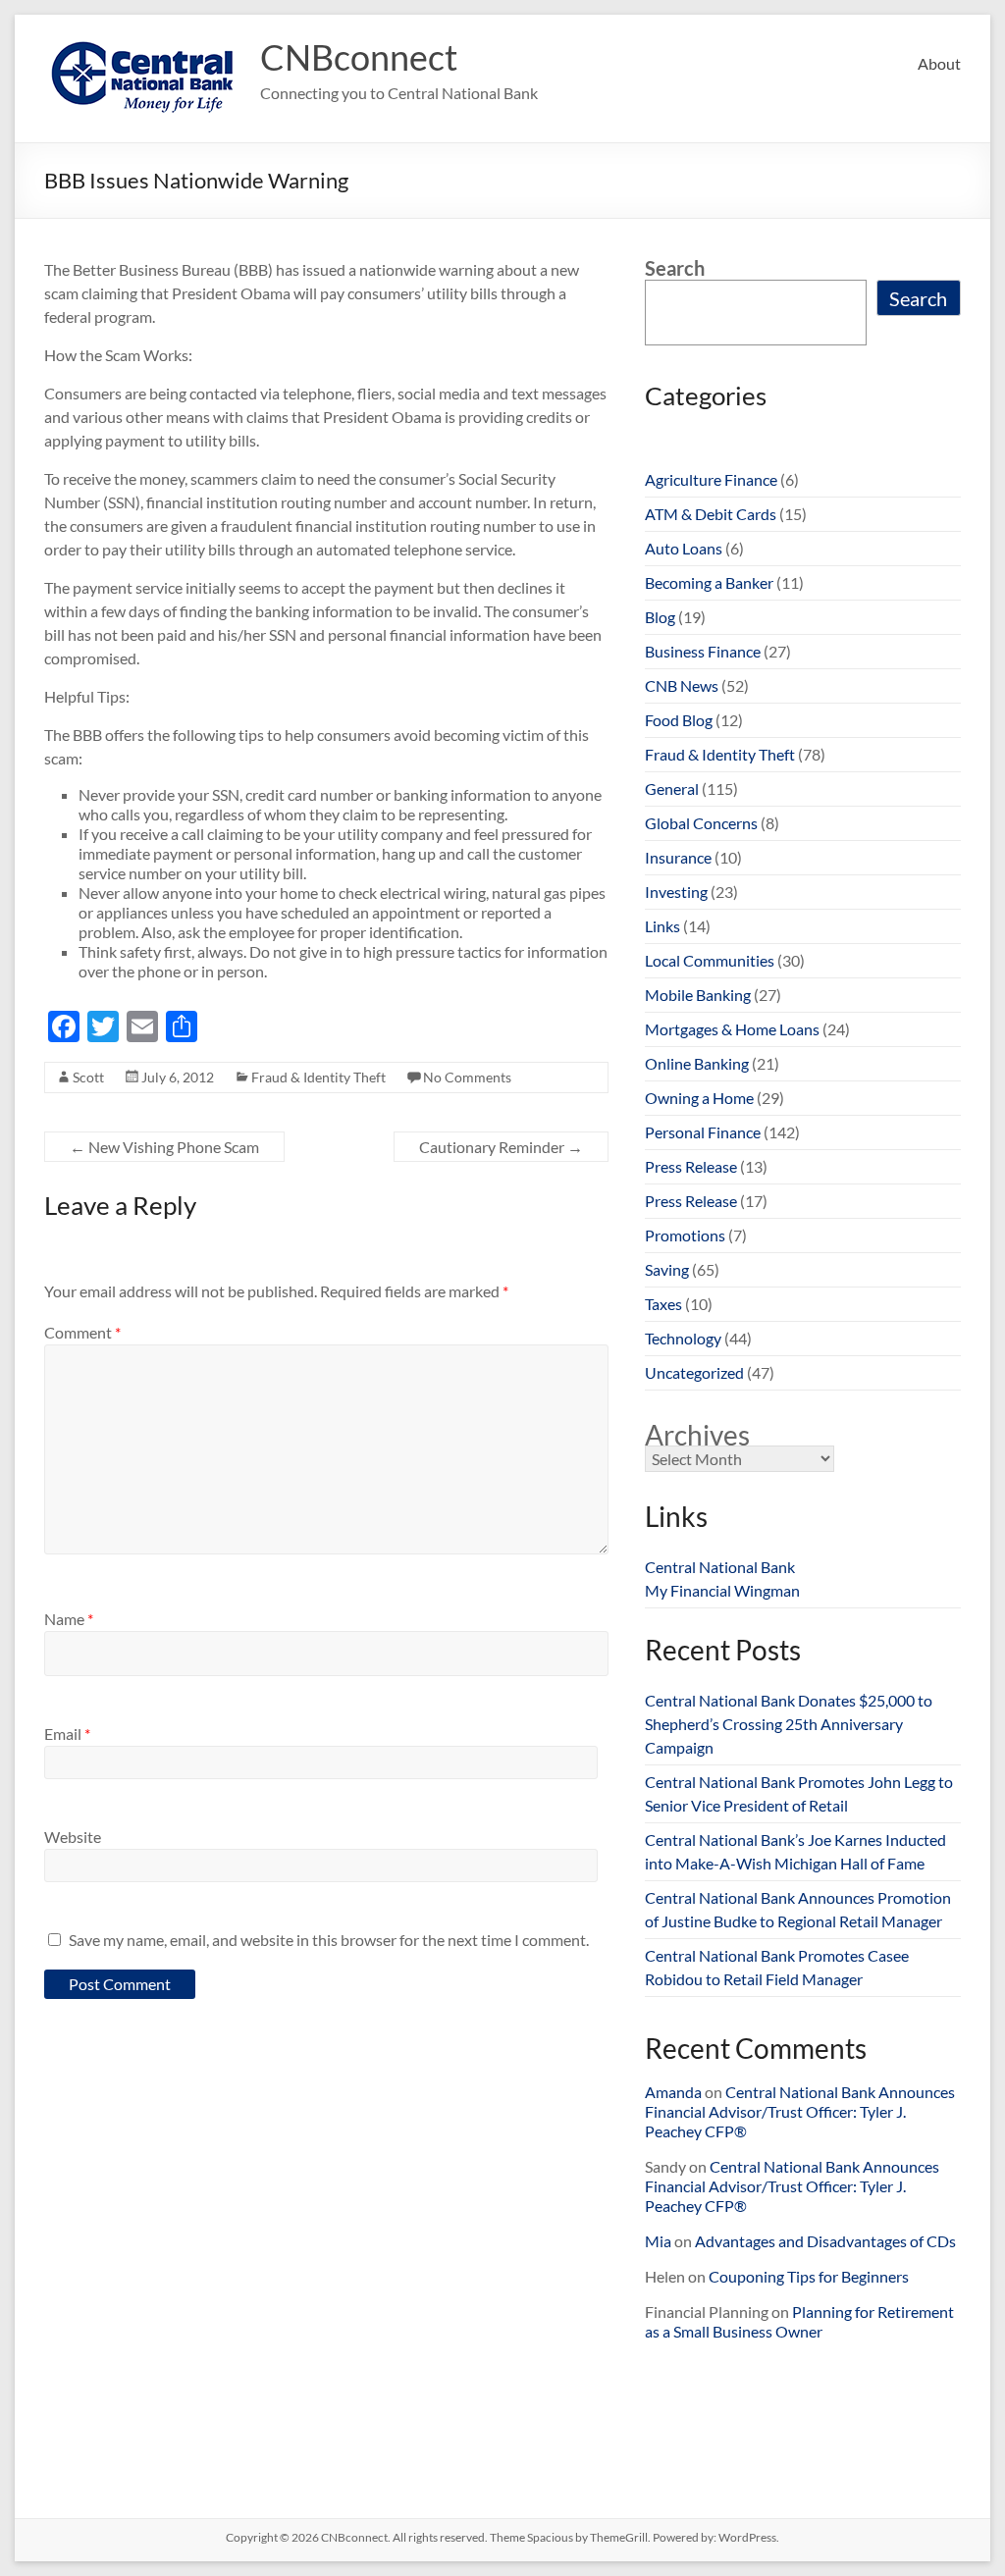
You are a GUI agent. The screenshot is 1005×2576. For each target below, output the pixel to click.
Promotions (685, 1235)
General (672, 789)
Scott (88, 1077)
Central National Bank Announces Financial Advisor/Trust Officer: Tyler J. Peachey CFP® (800, 2111)
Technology (683, 1338)
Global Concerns (701, 823)
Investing (676, 892)
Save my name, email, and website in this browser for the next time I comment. (329, 1940)
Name (69, 1619)
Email (67, 1734)
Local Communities (710, 960)
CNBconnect (359, 57)
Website (73, 1837)
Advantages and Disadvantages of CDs (825, 2241)
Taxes (663, 1304)
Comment (82, 1332)
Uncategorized (694, 1372)
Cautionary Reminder (501, 1147)
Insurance (678, 857)
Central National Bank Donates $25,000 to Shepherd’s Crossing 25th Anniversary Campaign (789, 1724)
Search (675, 268)
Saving (667, 1269)
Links (662, 926)
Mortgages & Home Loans (732, 1029)
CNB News (682, 685)
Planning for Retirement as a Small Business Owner (799, 2321)
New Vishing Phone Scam (164, 1147)
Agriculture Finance (711, 479)
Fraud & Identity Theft (318, 1077)
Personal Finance (703, 1132)
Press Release (691, 1166)
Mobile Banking (698, 995)
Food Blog (679, 720)
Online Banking (697, 1063)
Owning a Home (699, 1098)
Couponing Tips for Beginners (809, 2276)
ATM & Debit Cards (711, 514)
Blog (660, 617)
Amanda (673, 2092)
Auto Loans (684, 548)
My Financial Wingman (722, 1590)
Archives (697, 1435)
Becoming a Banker (709, 582)
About (939, 63)
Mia (658, 2241)
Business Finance (703, 651)
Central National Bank (720, 1567)
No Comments (467, 1077)
